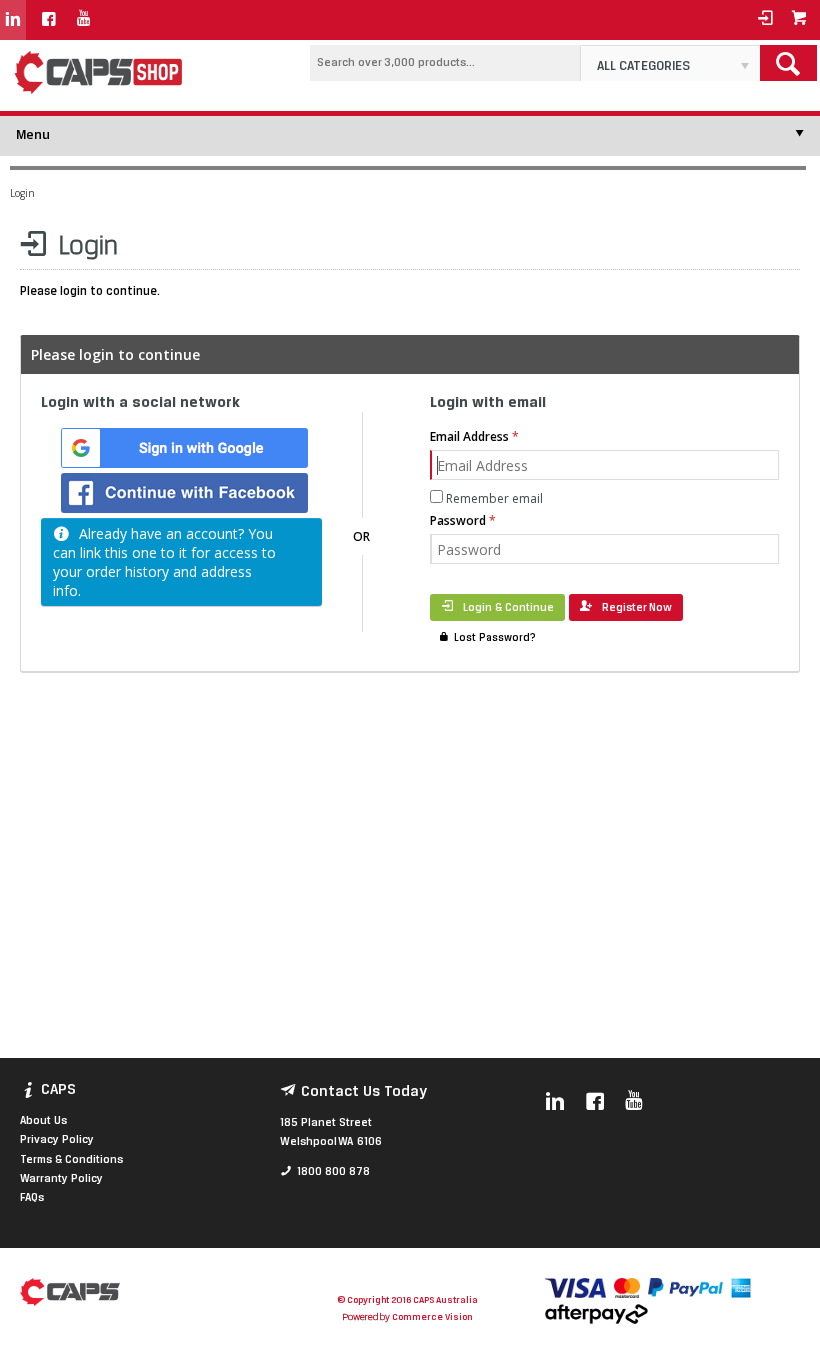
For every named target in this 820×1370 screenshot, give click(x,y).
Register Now (637, 608)
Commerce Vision (432, 1317)
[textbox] (445, 63)
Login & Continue (508, 608)
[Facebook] (49, 20)
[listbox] (670, 63)
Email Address (469, 436)
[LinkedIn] (13, 20)
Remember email (494, 498)
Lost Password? (495, 638)
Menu (33, 135)
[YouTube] (84, 20)
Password (458, 520)
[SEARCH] (788, 63)
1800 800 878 (333, 1172)
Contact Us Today (364, 1092)
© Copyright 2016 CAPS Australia (407, 1300)
